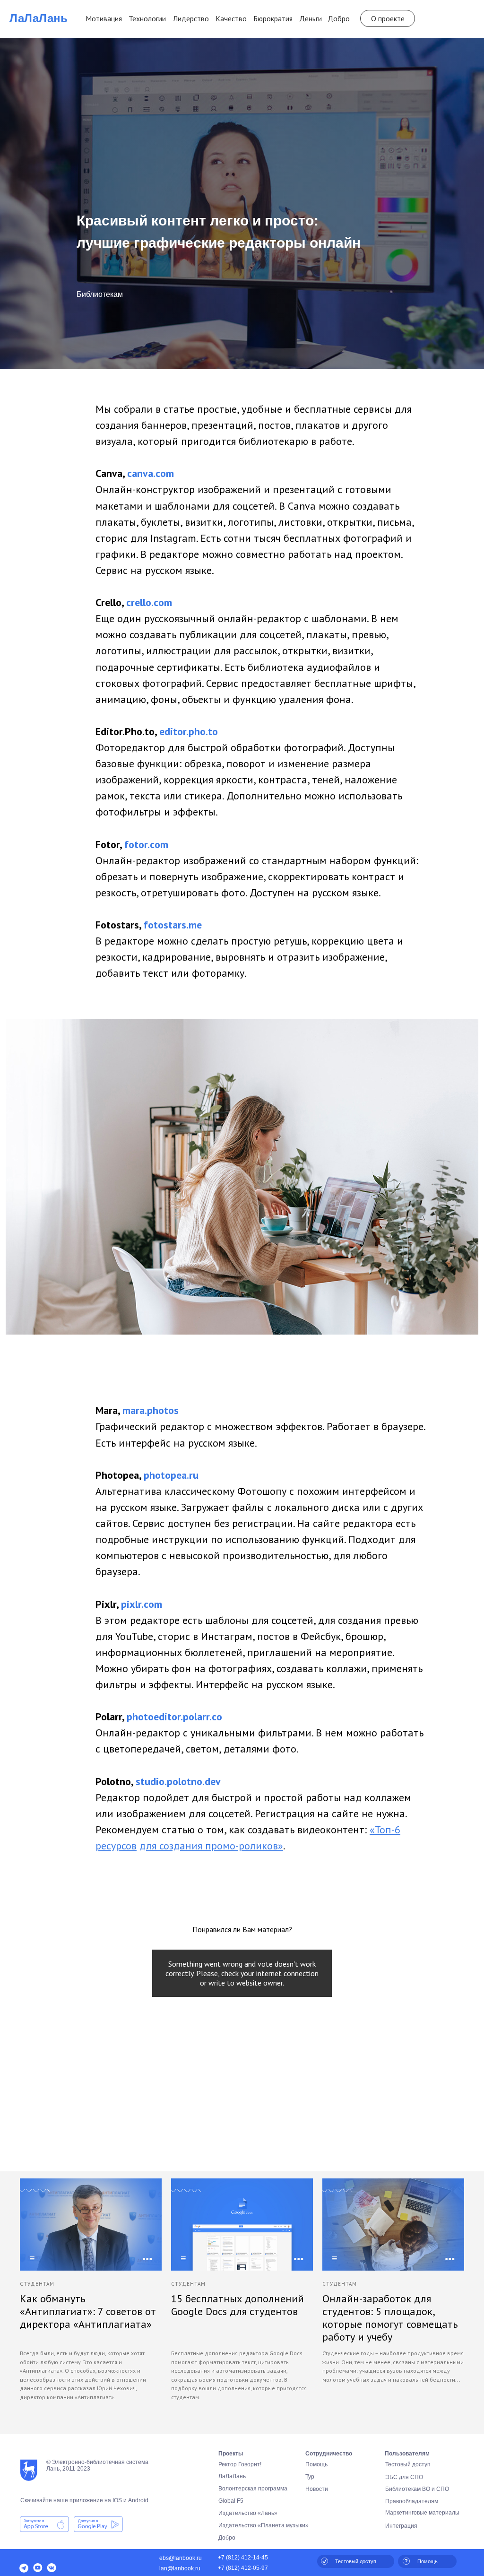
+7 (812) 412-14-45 (243, 2558)
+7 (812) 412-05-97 (243, 2568)
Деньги (311, 18)
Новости (317, 2489)
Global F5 (231, 2501)
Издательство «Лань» (248, 2513)
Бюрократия (273, 18)
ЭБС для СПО (404, 2477)
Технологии (147, 18)
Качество (231, 18)
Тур (310, 2477)
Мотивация (104, 18)
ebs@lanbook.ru (181, 2558)
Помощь (316, 2464)
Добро (339, 18)
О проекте (388, 18)
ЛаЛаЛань (39, 18)
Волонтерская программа (253, 2489)
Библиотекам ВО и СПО (417, 2489)
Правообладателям (412, 2501)
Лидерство (191, 18)
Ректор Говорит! (240, 2464)
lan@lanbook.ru (180, 2568)
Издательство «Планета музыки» (264, 2525)
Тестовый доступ (408, 2464)
